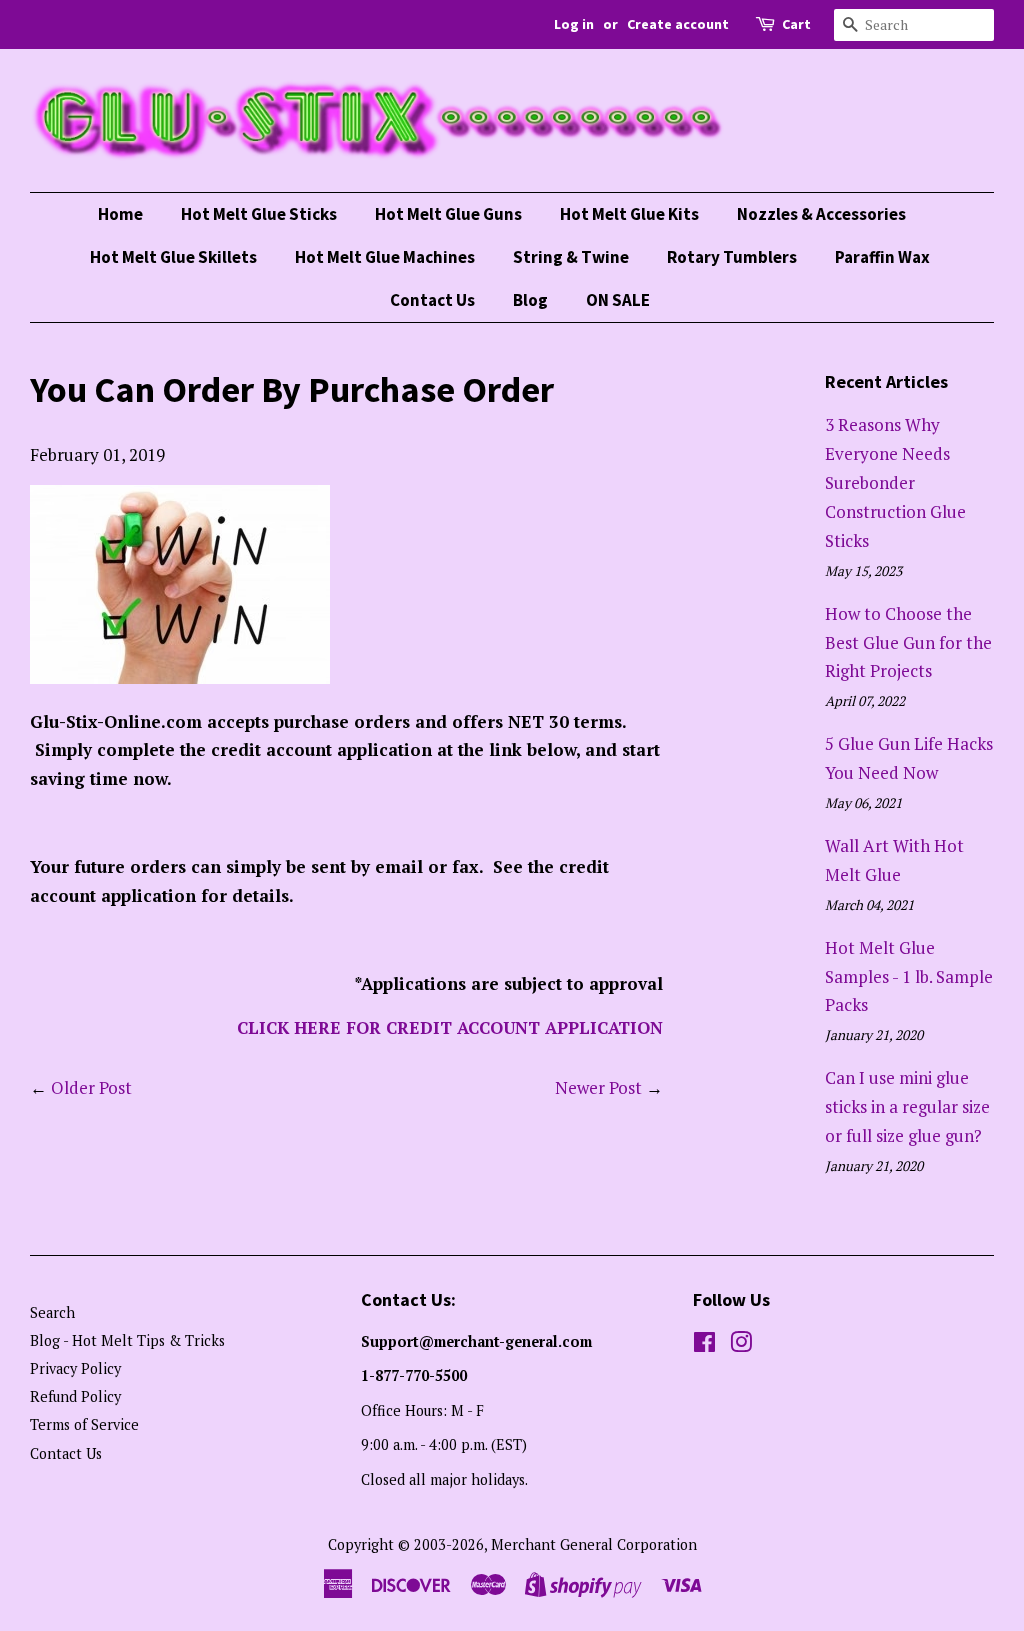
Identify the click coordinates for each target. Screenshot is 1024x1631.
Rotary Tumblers (732, 257)
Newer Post (598, 1087)
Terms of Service (84, 1424)
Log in (574, 24)
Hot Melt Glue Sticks (259, 214)
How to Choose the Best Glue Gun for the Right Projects (908, 642)
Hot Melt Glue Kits (629, 214)
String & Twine (571, 257)
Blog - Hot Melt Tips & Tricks (127, 1340)
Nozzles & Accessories (821, 214)
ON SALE (618, 300)
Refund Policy (75, 1396)
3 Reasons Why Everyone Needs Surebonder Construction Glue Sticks (895, 482)
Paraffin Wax (882, 257)
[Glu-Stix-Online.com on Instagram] (741, 1345)
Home (120, 214)
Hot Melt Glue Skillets (173, 257)
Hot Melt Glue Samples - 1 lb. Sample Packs (909, 976)
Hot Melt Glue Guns (448, 214)
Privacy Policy (75, 1368)
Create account (678, 24)
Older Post (91, 1087)
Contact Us (432, 300)
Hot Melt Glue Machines (385, 257)
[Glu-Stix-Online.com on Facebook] (704, 1345)
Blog (530, 300)
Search (52, 1312)
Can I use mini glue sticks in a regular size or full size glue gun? (907, 1106)
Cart (796, 24)
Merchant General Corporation (594, 1544)
